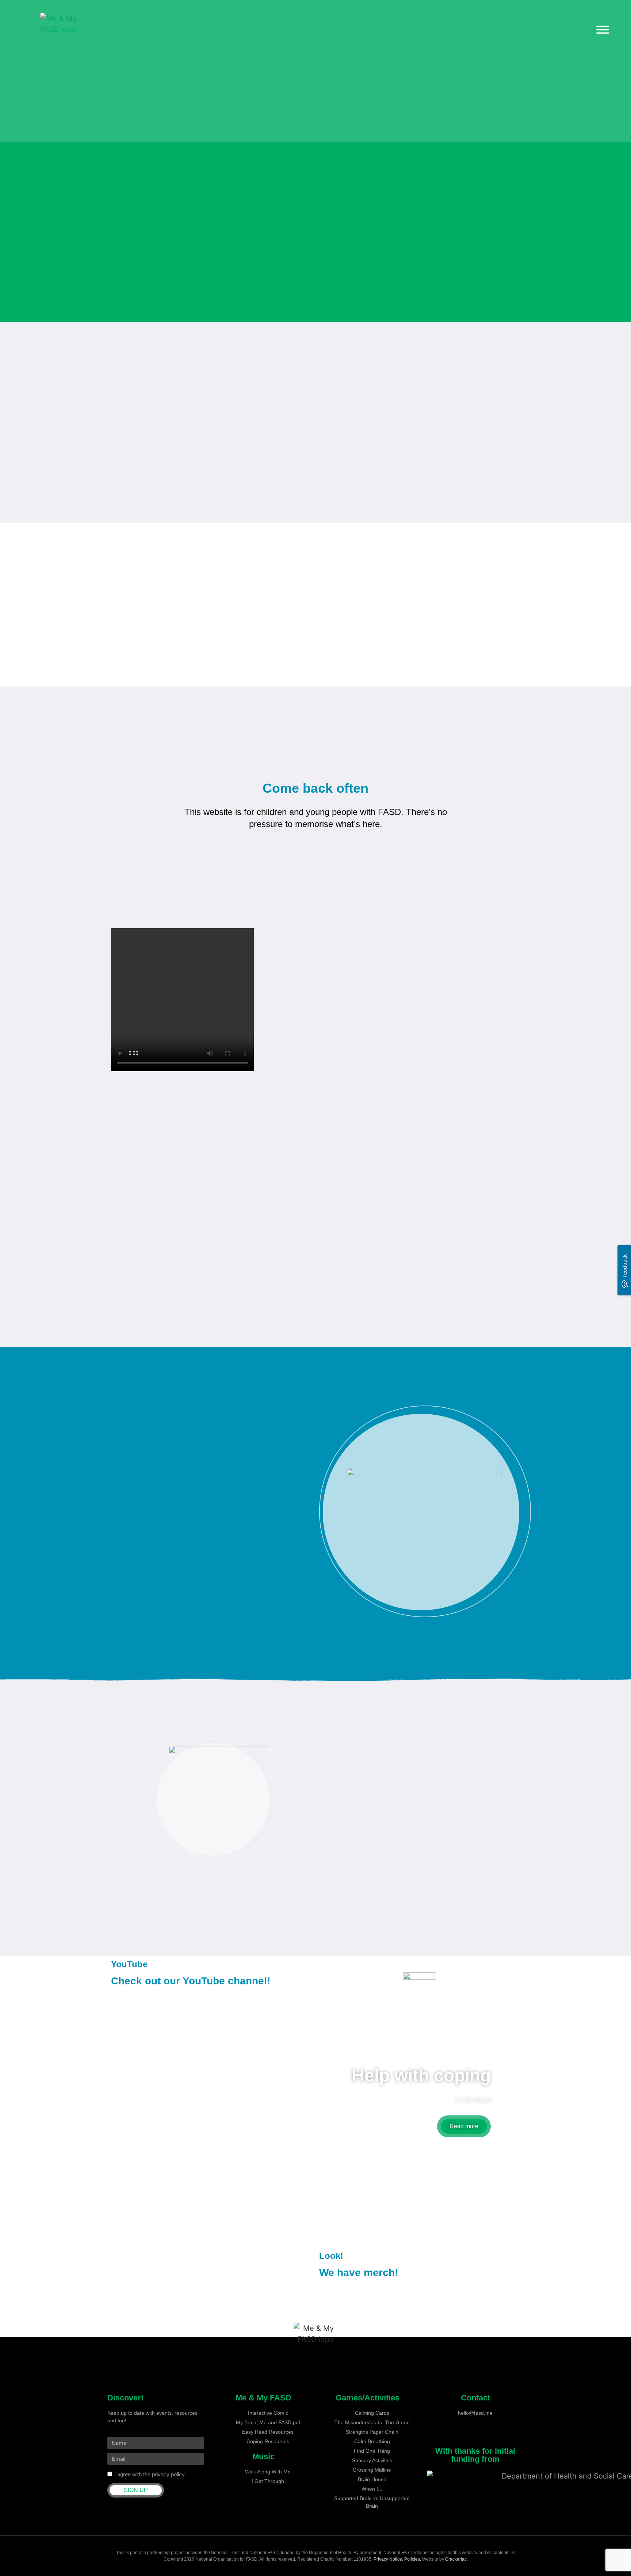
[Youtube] (475, 2435)
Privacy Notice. (389, 2559)
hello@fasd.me (475, 2413)
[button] (116, 806)
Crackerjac (456, 2559)
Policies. (413, 2559)
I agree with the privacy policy (150, 2474)
